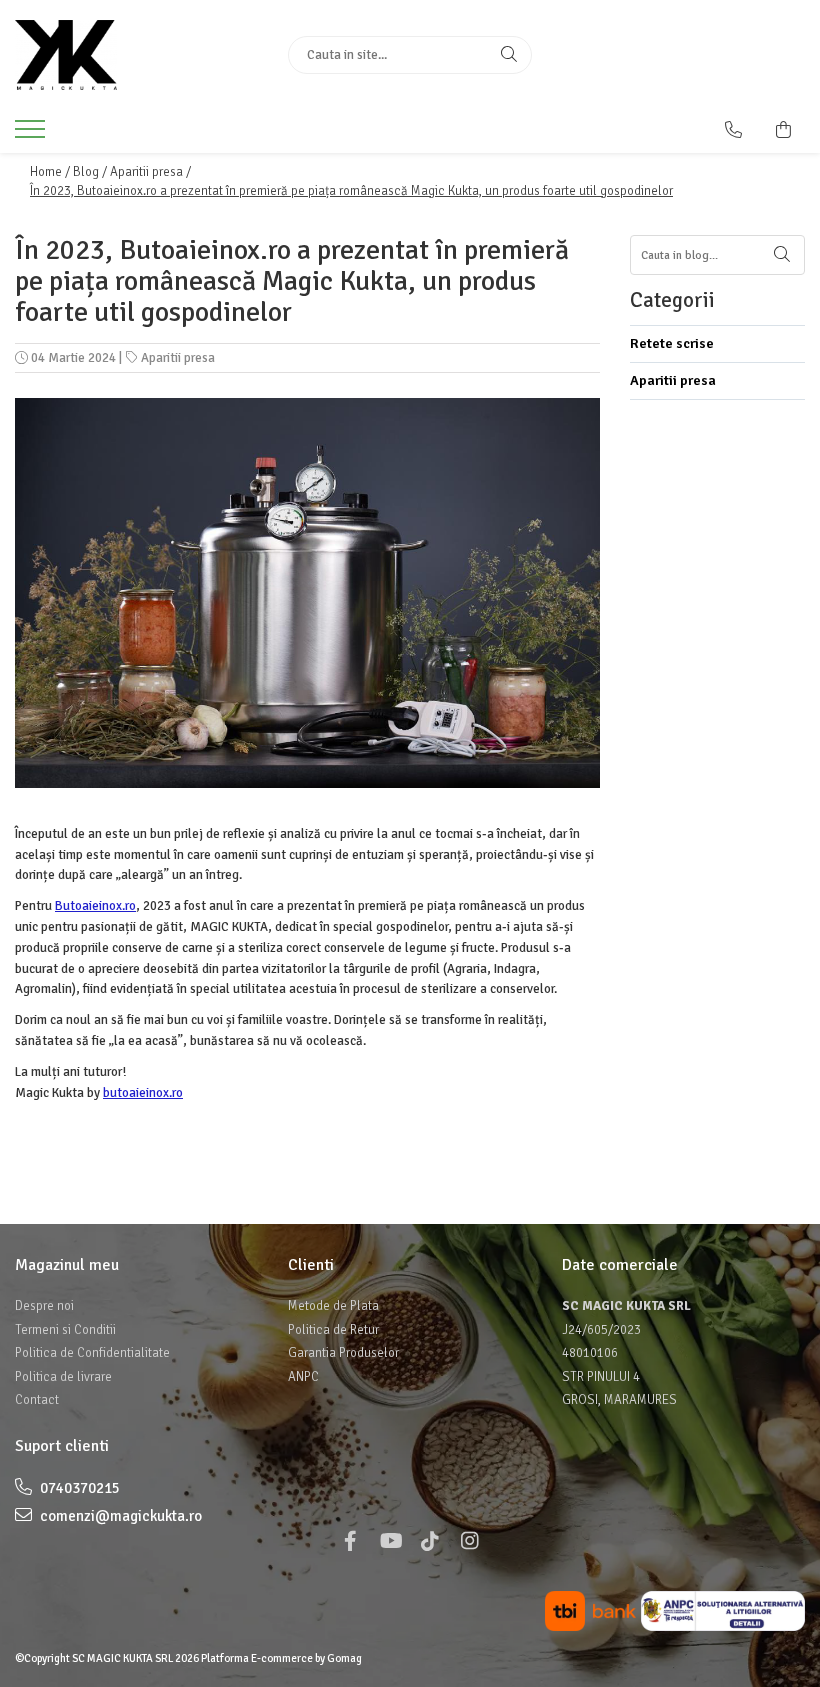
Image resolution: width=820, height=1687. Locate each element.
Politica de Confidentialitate (92, 1353)
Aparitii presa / (150, 172)
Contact (37, 1400)
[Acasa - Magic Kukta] (136, 55)
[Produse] (32, 135)
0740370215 (78, 1488)
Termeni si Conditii (65, 1330)
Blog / (90, 172)
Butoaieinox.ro (95, 906)
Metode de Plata (333, 1306)
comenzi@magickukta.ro (119, 1516)
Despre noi (44, 1306)
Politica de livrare (63, 1377)
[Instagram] (470, 1541)
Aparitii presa (178, 358)
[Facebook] (350, 1541)
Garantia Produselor (343, 1353)
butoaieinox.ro (143, 1093)
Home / (50, 172)
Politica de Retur (333, 1330)
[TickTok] (430, 1541)
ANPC (303, 1377)
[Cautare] (509, 55)
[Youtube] (390, 1541)
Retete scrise (672, 343)
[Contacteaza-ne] (733, 130)
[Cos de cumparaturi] (783, 130)
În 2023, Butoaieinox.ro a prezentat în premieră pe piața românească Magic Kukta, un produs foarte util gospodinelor (351, 191)
